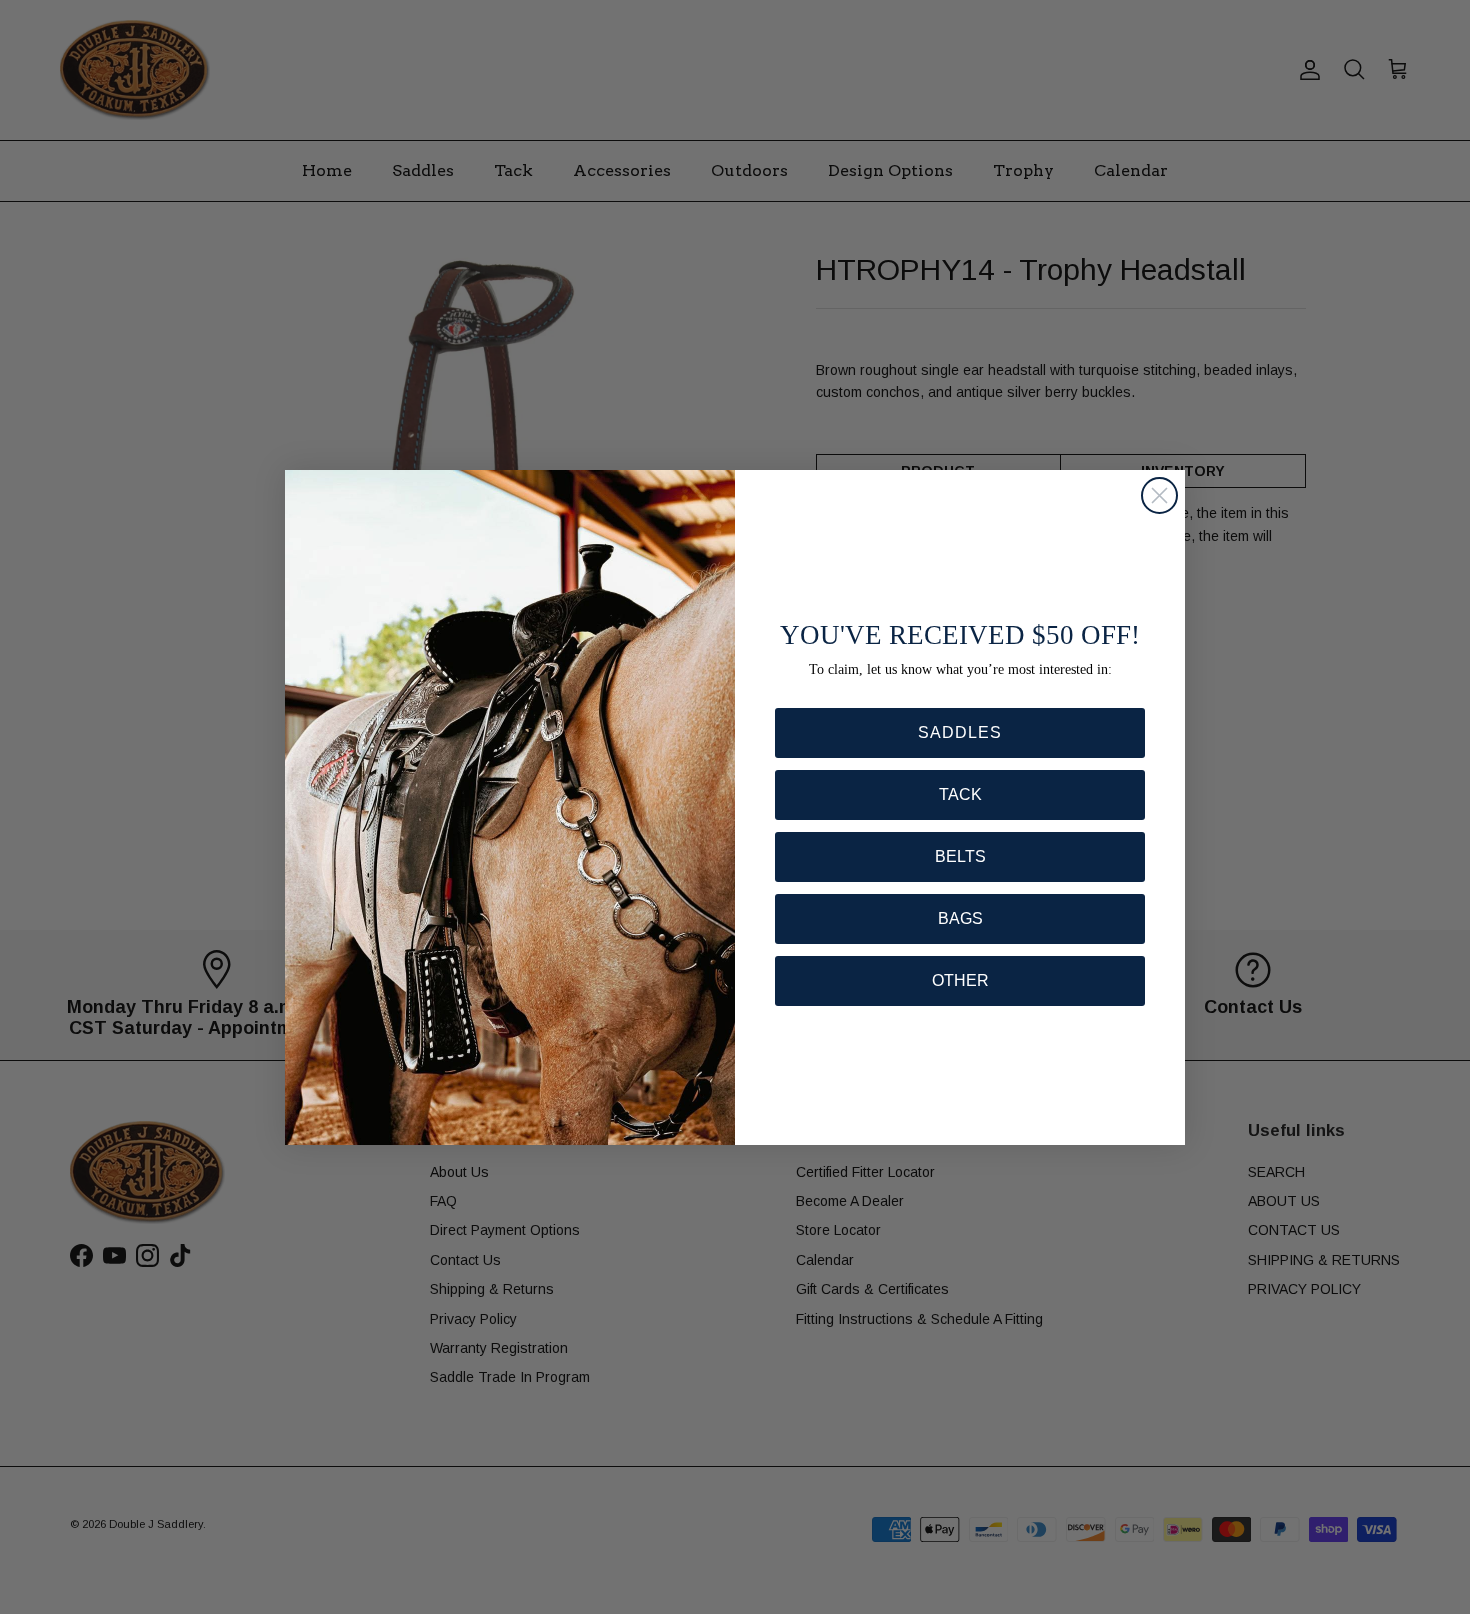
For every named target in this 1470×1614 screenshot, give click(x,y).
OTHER (960, 980)
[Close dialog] (1159, 495)
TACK (960, 794)
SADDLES (960, 732)
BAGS (960, 918)
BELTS (960, 856)
